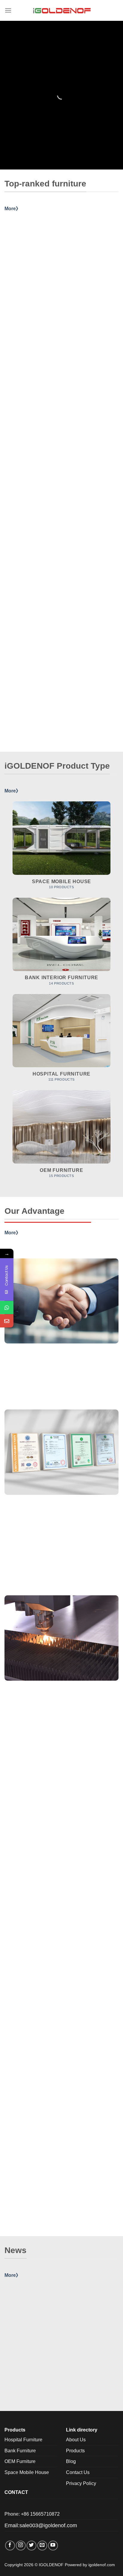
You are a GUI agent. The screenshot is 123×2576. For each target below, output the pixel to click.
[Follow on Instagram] (21, 2546)
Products (75, 2451)
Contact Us (78, 2472)
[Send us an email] (42, 2546)
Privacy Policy (81, 2483)
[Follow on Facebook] (10, 2546)
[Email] (7, 1321)
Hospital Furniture (23, 2440)
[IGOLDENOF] (61, 10)
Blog (71, 2461)
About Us (76, 2440)
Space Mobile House (27, 2472)
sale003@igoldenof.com (48, 2525)
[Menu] (8, 10)
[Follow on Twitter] (31, 2546)
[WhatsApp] (7, 1307)
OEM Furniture (20, 2461)
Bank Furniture (20, 2451)
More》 (13, 209)
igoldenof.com (102, 2565)
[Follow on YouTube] (53, 2546)
